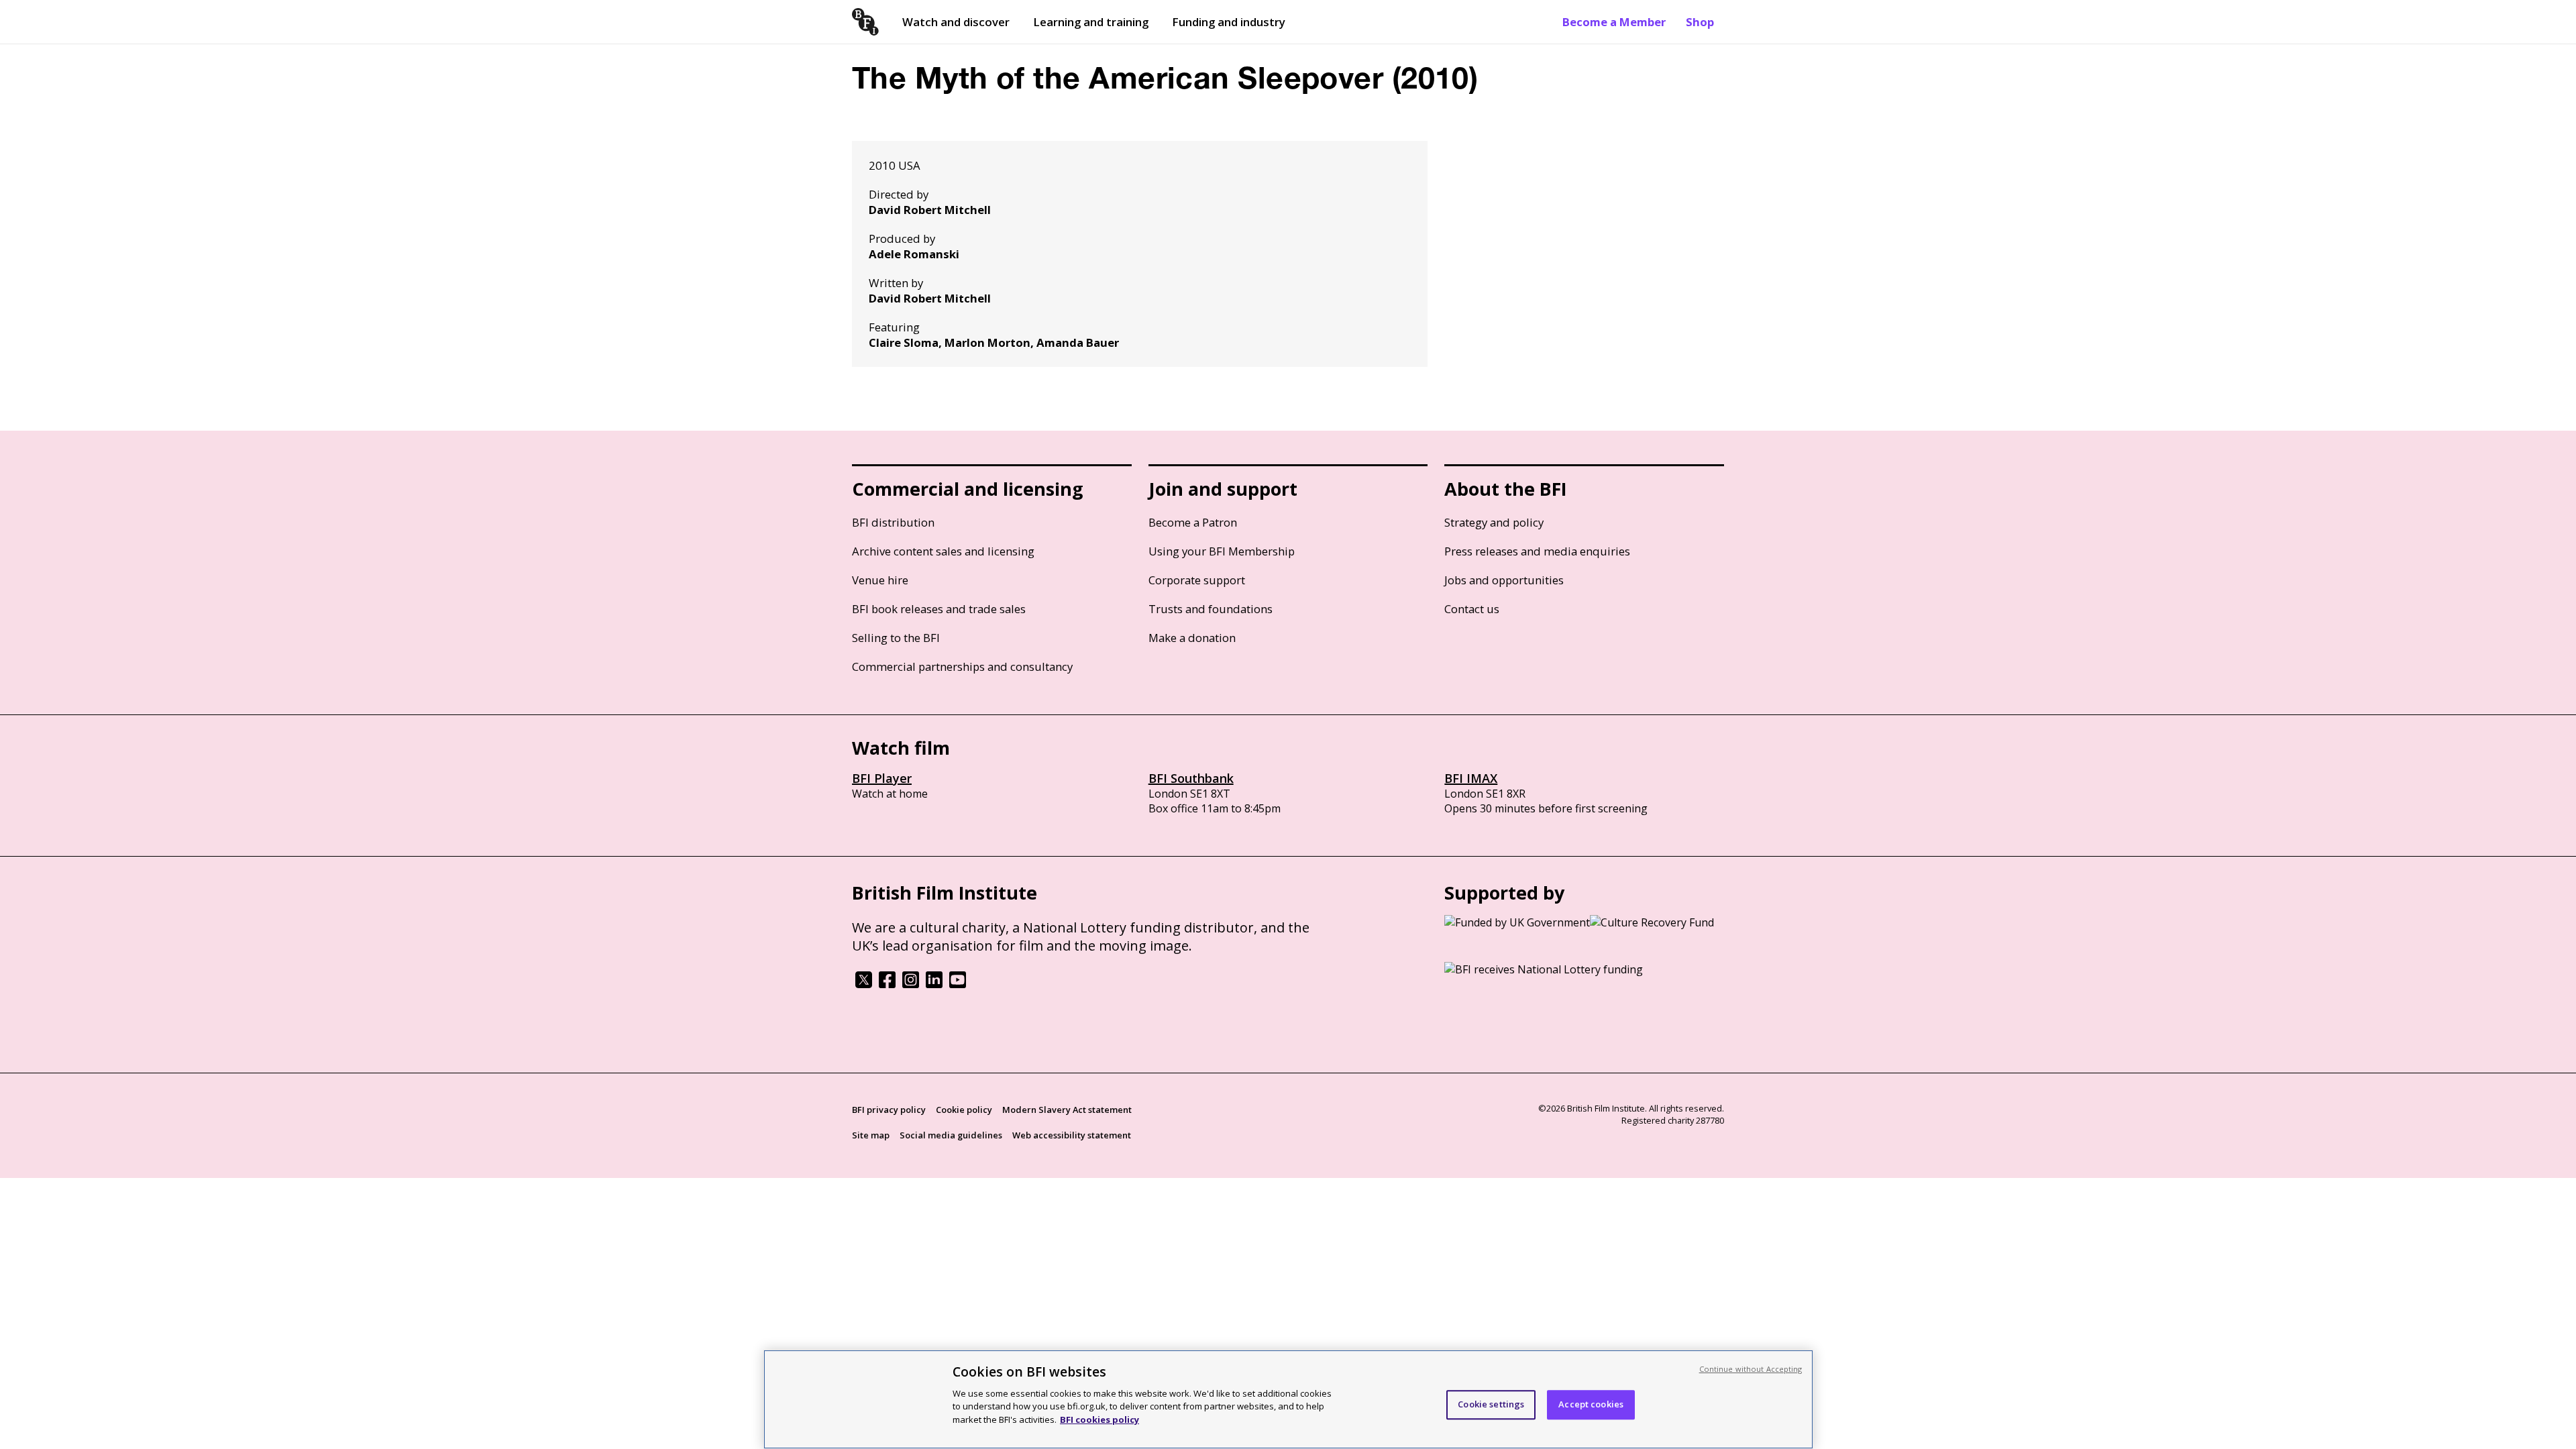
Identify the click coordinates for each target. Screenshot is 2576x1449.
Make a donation (1192, 638)
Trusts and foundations (1211, 609)
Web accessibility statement (1072, 1135)
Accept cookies (1591, 1404)
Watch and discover (956, 22)
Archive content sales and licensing (943, 551)
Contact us (1472, 609)
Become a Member (1614, 22)
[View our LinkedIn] (934, 984)
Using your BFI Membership (1222, 551)
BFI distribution (893, 522)
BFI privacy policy (889, 1110)
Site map (871, 1135)
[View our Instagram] (911, 984)
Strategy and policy (1494, 522)
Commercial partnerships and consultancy (962, 666)
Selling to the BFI (896, 638)
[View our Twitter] (864, 984)
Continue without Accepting (1751, 1369)
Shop (1700, 22)
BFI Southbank (1191, 778)
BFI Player (882, 778)
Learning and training (1091, 22)
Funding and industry (1229, 22)
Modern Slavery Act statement (1067, 1110)
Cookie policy (964, 1110)
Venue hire (880, 580)
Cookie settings (1491, 1404)
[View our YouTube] (958, 984)
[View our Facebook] (887, 984)
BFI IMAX (1471, 778)
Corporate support (1197, 580)
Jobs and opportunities (1504, 580)
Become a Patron (1193, 522)
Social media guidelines (951, 1135)
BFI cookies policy (1099, 1419)
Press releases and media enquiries (1537, 551)
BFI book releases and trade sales (939, 609)
